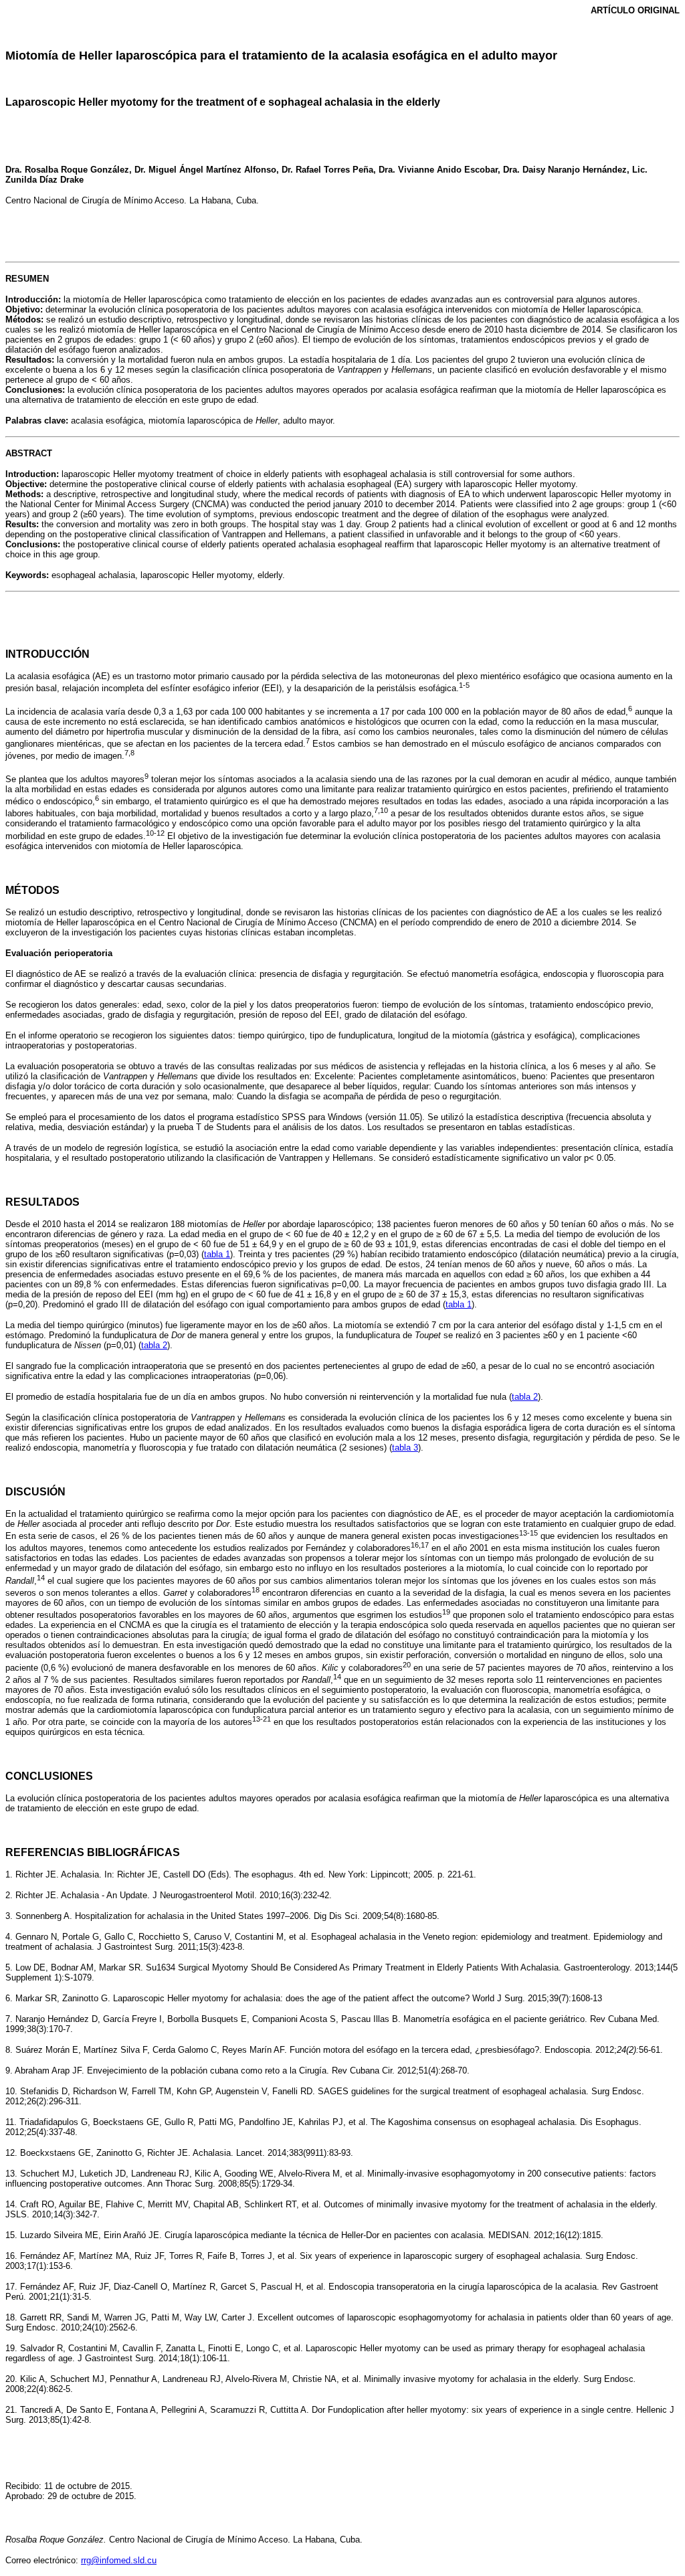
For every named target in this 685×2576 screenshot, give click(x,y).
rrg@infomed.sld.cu (119, 2560)
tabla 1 (217, 1254)
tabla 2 (154, 1345)
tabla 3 (405, 1448)
